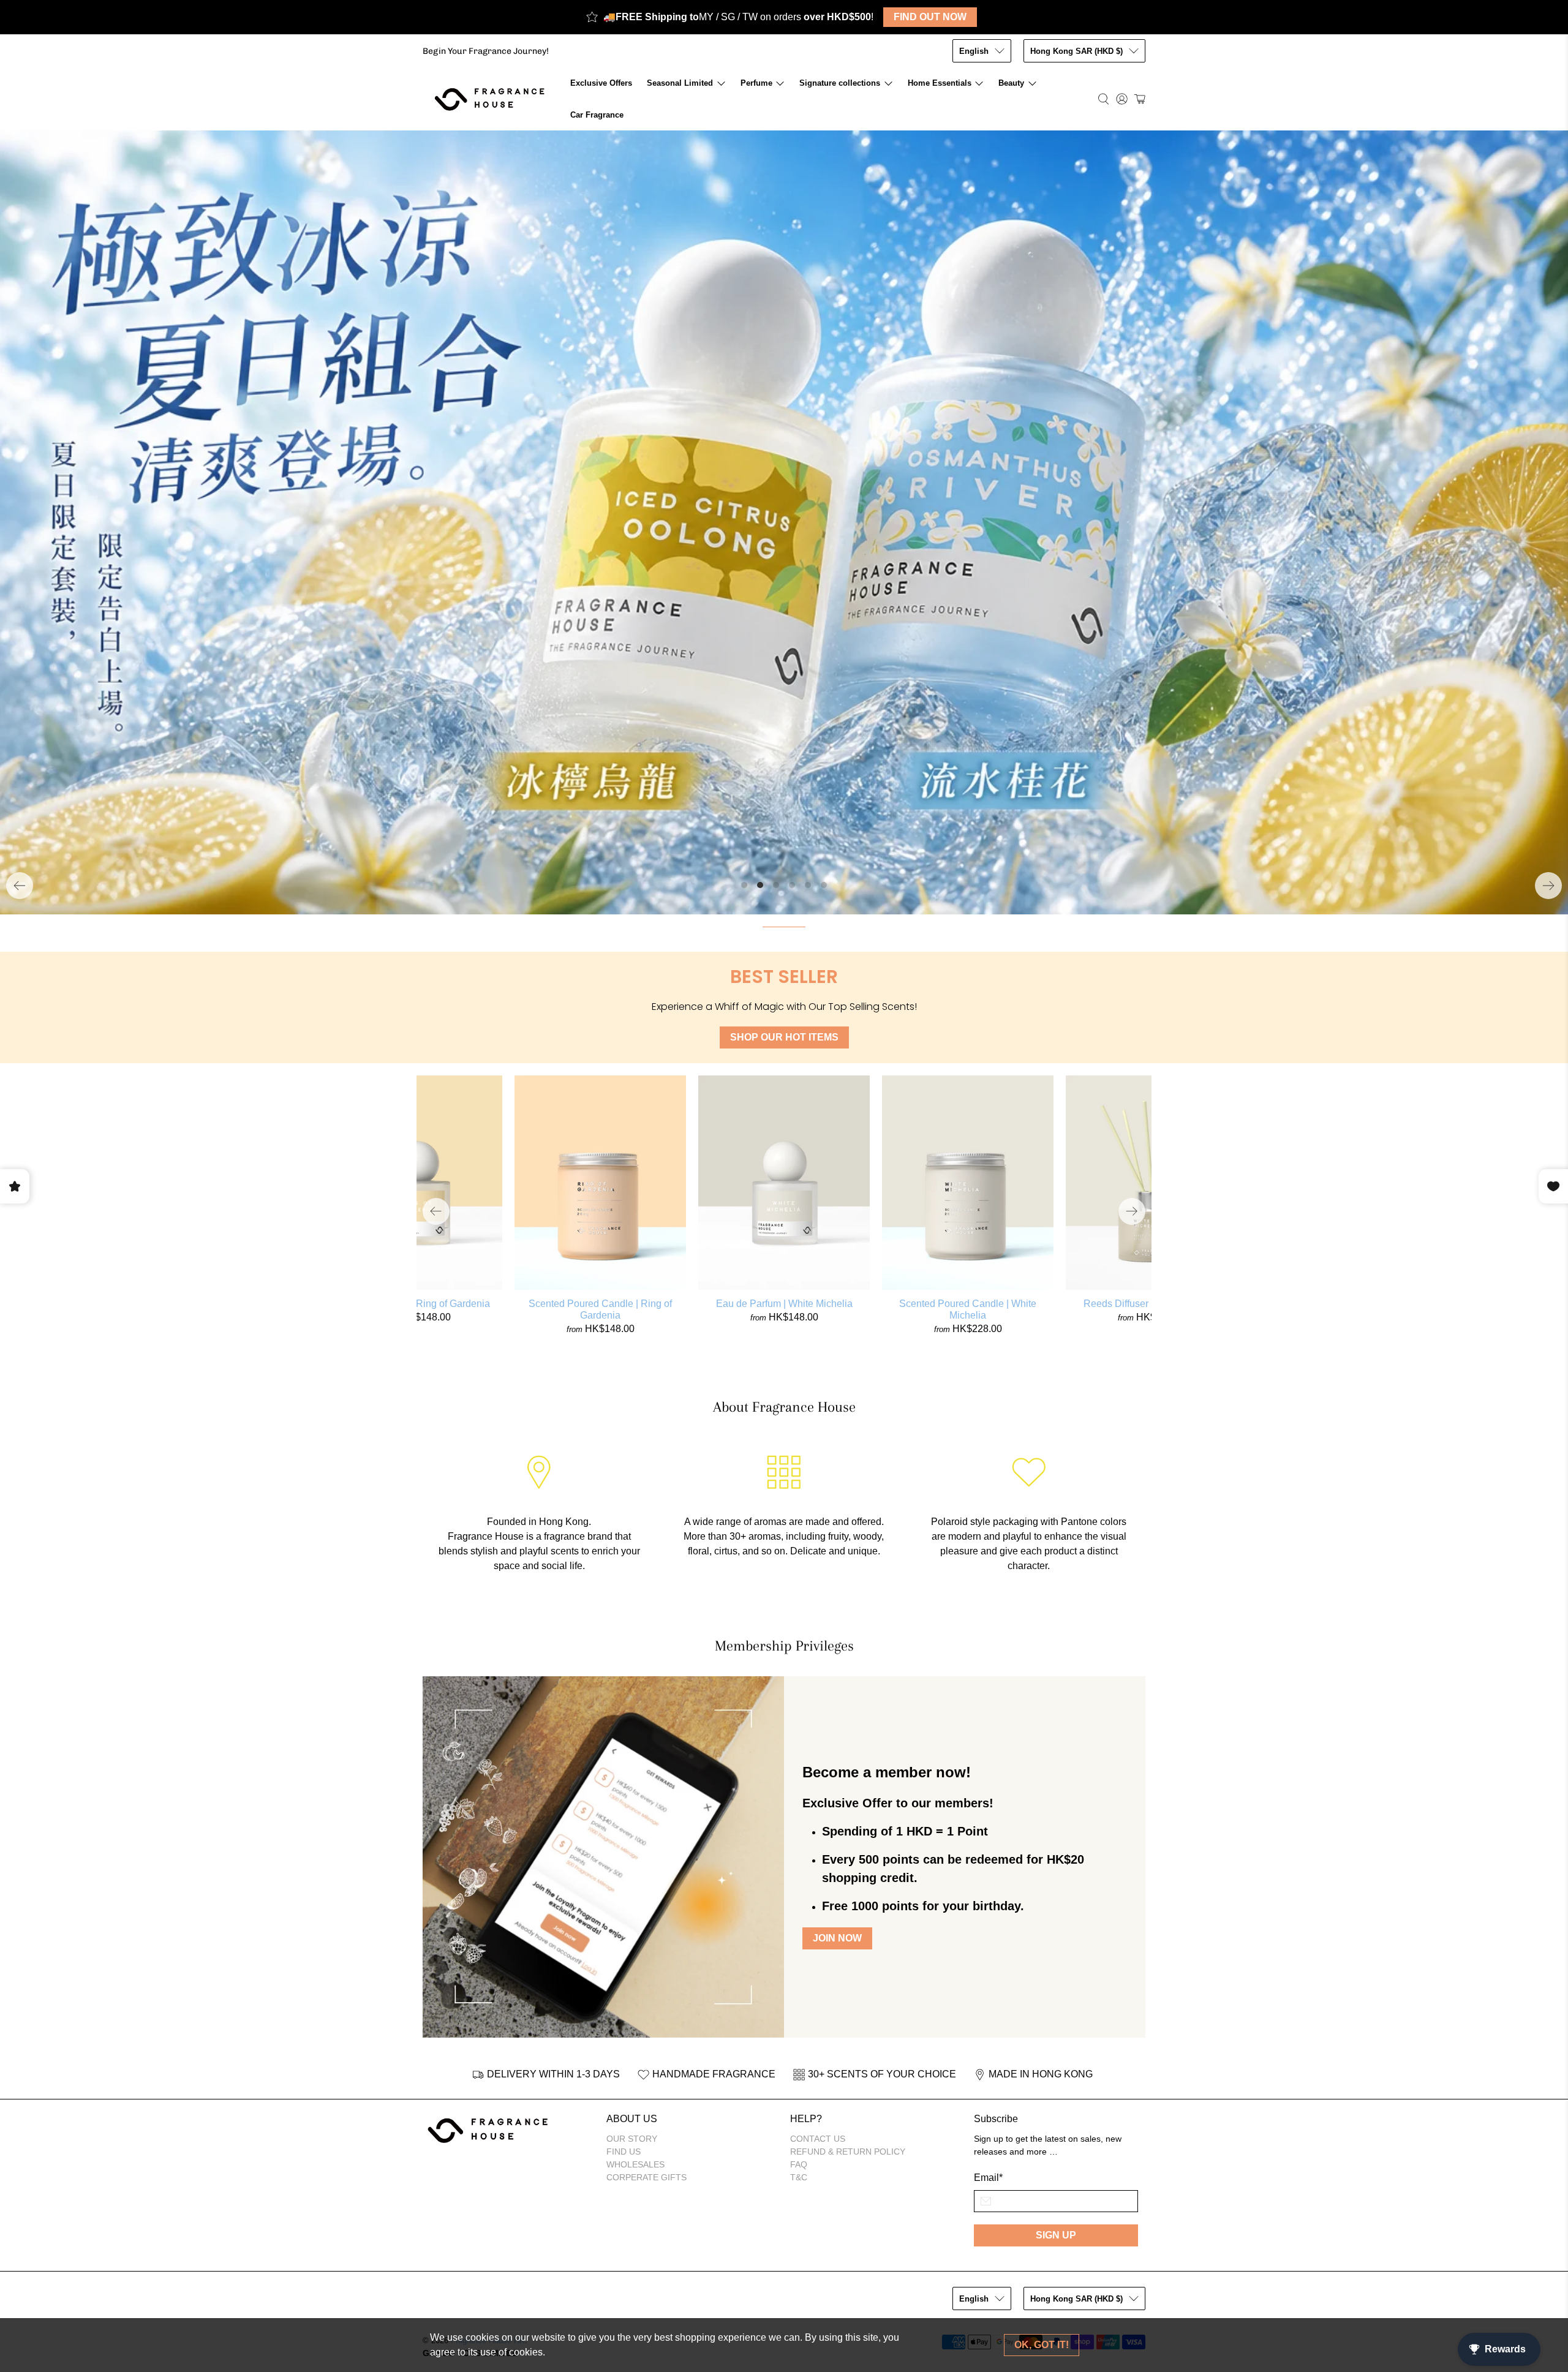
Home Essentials (940, 83)
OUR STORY (632, 1877)
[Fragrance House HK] (493, 99)
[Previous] (20, 624)
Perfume (756, 83)
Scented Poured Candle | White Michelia (968, 1048)
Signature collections (840, 83)
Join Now (837, 1677)
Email (988, 1916)
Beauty (1011, 83)
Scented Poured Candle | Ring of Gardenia (600, 1048)
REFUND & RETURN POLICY (848, 1890)
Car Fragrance (597, 115)
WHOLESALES (635, 1903)
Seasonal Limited (680, 83)
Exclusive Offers (601, 83)
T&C (799, 1916)
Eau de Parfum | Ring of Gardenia (417, 1042)
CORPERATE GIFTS (646, 1916)
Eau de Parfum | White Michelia (784, 1042)
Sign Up (1056, 1974)
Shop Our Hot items (784, 776)
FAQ (799, 1903)
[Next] (1548, 624)
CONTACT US (818, 1877)
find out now (930, 17)
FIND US (624, 1890)
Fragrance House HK (488, 2079)
